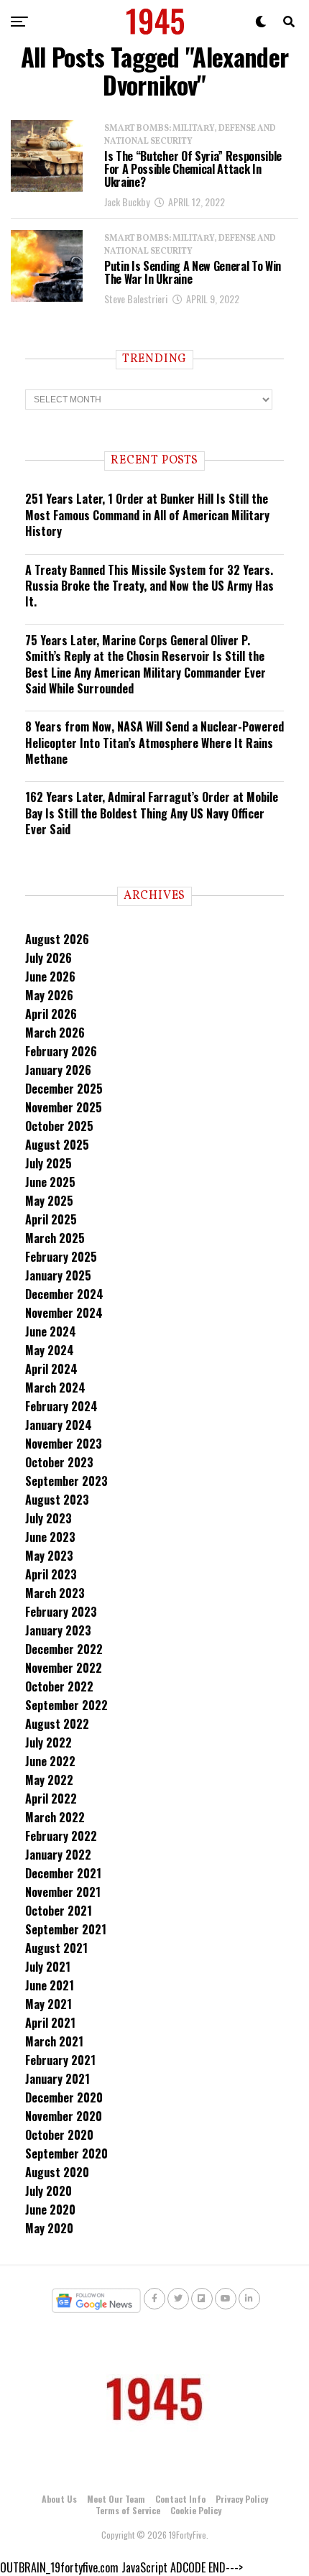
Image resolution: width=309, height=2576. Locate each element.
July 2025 (49, 1163)
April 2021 (50, 2023)
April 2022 (51, 1799)
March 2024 (55, 1388)
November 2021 (63, 1892)
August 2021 (56, 1948)
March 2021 (54, 2041)
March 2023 (55, 1593)
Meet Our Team (116, 2499)
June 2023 (50, 1537)
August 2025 (57, 1145)
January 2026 (58, 1070)
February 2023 (61, 1612)
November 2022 (64, 1668)
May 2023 (49, 1556)
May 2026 (49, 995)
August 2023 (57, 1500)
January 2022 (58, 1855)
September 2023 (66, 1481)
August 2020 (57, 2172)
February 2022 (61, 1836)
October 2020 (59, 2135)
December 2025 (64, 1089)
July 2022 (49, 1742)
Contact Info (180, 2499)
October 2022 (59, 1686)
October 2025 (59, 1126)
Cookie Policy (196, 2510)
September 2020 (66, 2153)
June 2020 (50, 2210)
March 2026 (55, 1033)
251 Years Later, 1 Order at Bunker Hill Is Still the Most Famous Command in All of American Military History (147, 515)
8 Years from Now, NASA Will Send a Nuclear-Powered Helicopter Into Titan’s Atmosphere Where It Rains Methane (154, 743)
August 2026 (57, 939)
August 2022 (57, 1724)
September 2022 (66, 1705)
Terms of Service (128, 2510)
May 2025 (49, 1201)
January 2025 (58, 1275)
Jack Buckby (127, 202)
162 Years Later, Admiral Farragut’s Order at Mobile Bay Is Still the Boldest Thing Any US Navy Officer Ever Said (152, 813)
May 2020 (49, 2228)
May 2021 (49, 2004)
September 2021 (66, 1929)
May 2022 (49, 1780)
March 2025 (55, 1238)
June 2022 (50, 1761)
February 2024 (61, 1406)
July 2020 (49, 2191)
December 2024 (64, 1294)
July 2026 (49, 958)
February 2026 (61, 1051)
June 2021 (50, 1985)
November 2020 (64, 2116)
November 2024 (64, 1313)
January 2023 (58, 1630)
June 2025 (50, 1182)
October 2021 (59, 1911)
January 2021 (57, 2079)
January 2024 (59, 1425)
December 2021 (63, 1873)
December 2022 (64, 1649)
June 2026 (50, 977)
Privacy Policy (242, 2499)
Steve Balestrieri (136, 299)
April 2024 (51, 1369)
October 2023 (59, 1462)
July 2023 (49, 1518)
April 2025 (51, 1219)
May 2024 (50, 1350)
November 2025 (64, 1107)
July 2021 (48, 1967)
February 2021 (60, 2060)
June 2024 (51, 1331)
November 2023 (64, 1444)
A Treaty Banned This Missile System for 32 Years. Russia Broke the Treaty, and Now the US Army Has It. (149, 586)
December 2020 (64, 2097)
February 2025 (61, 1257)
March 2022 (55, 1817)
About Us (59, 2499)
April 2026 (51, 1014)
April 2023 (51, 1574)
